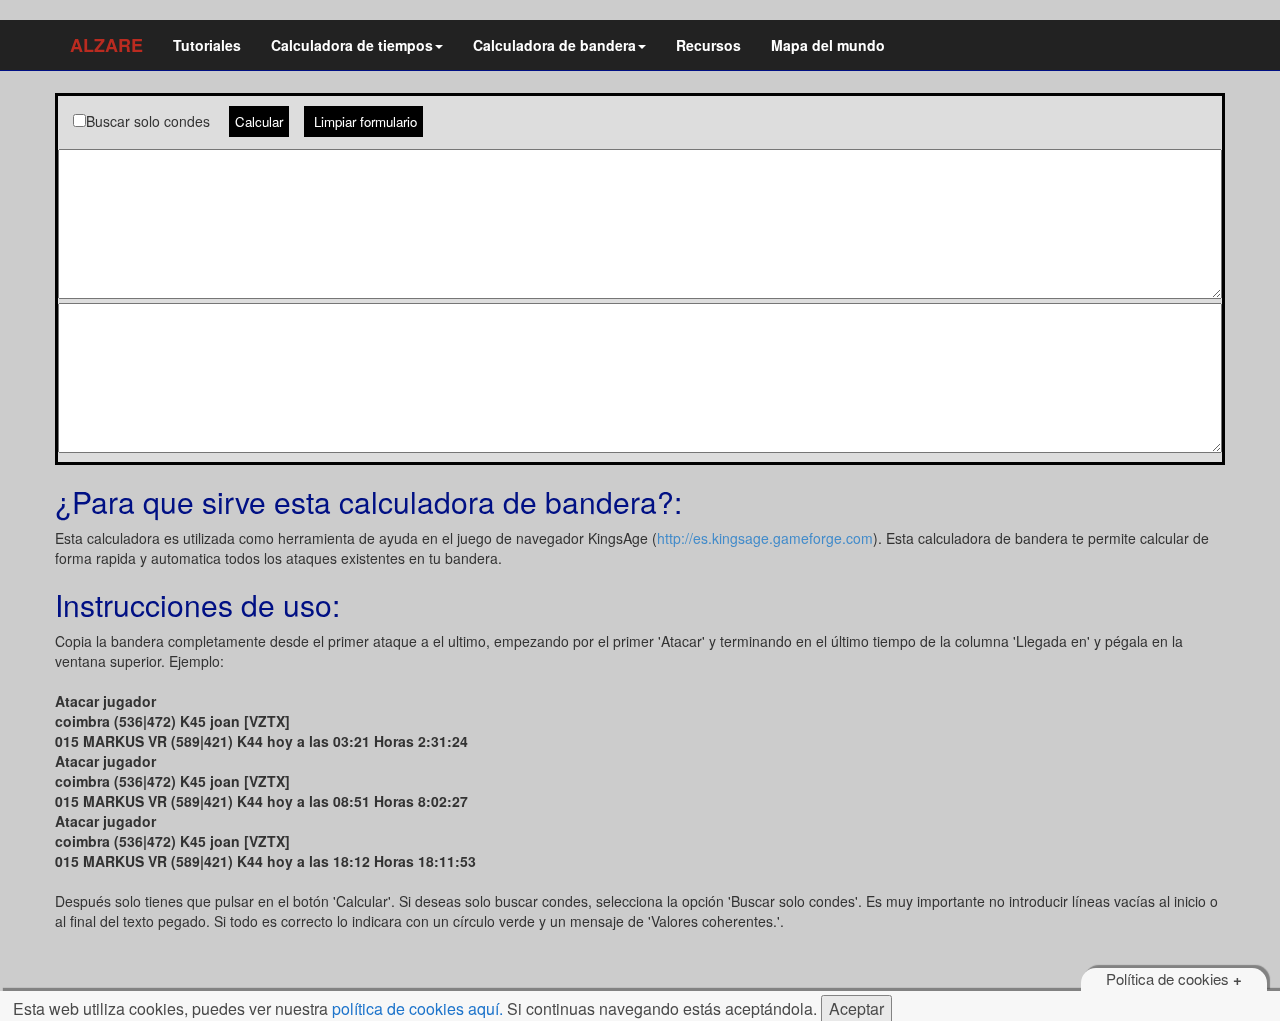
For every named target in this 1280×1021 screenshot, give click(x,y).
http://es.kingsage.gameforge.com (765, 538)
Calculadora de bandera (554, 45)
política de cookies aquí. (417, 1008)
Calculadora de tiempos (352, 45)
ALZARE (106, 45)
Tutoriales (207, 45)
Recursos (708, 45)
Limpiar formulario (363, 121)
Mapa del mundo (828, 45)
